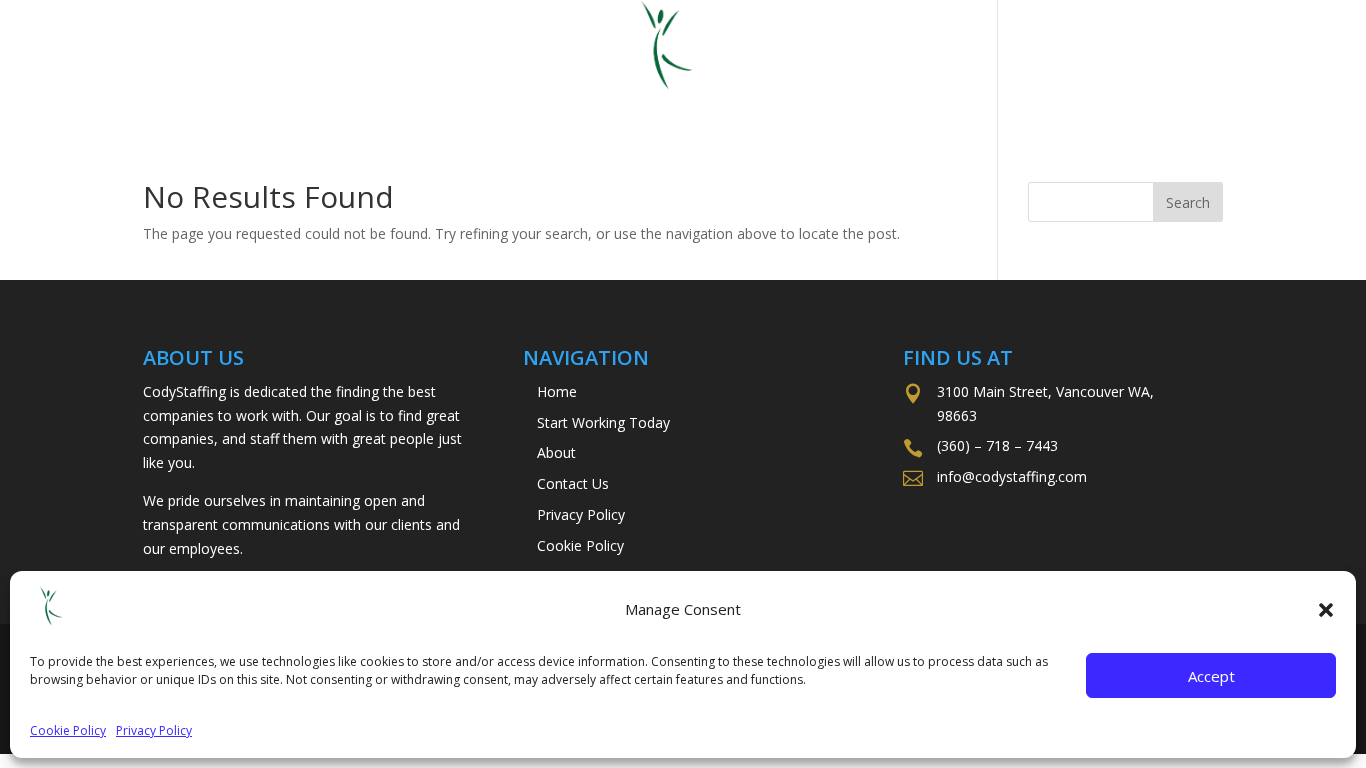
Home (421, 103)
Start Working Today (601, 103)
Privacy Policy (154, 730)
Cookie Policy (68, 730)
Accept (1211, 676)
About (785, 103)
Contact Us (911, 103)
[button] (1326, 610)
